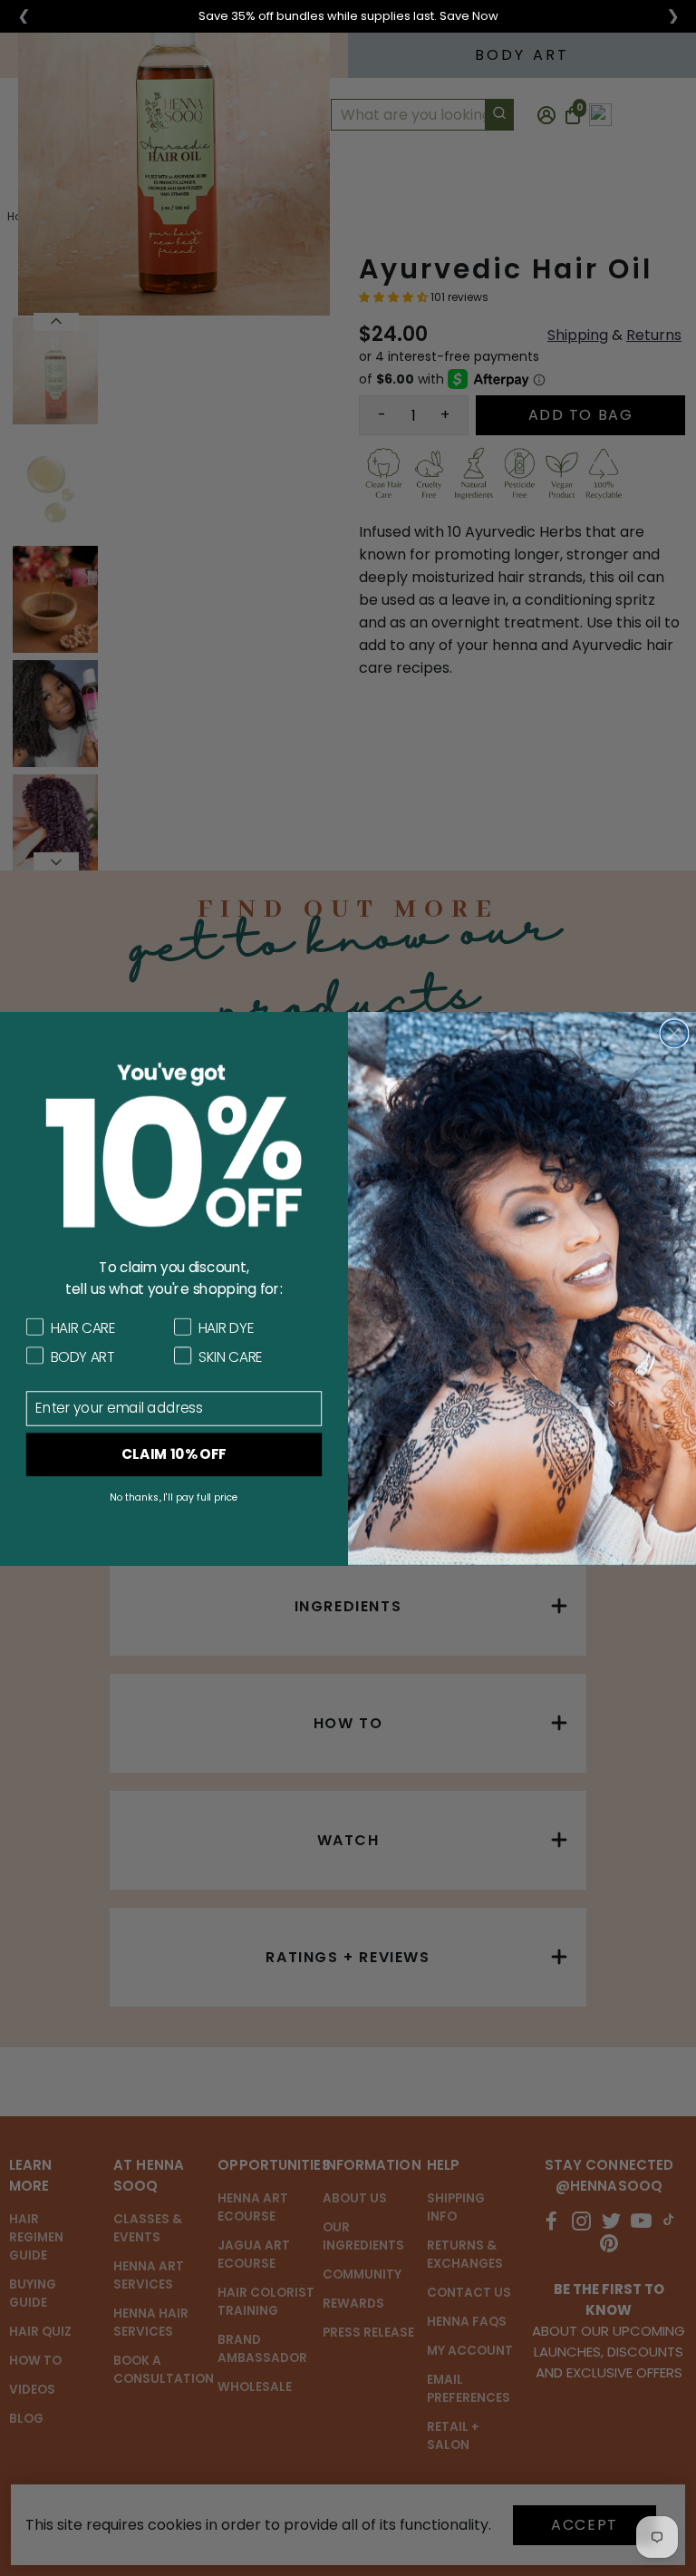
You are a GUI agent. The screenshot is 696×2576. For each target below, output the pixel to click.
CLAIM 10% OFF (174, 1453)
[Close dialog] (675, 1033)
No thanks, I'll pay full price (174, 1497)
